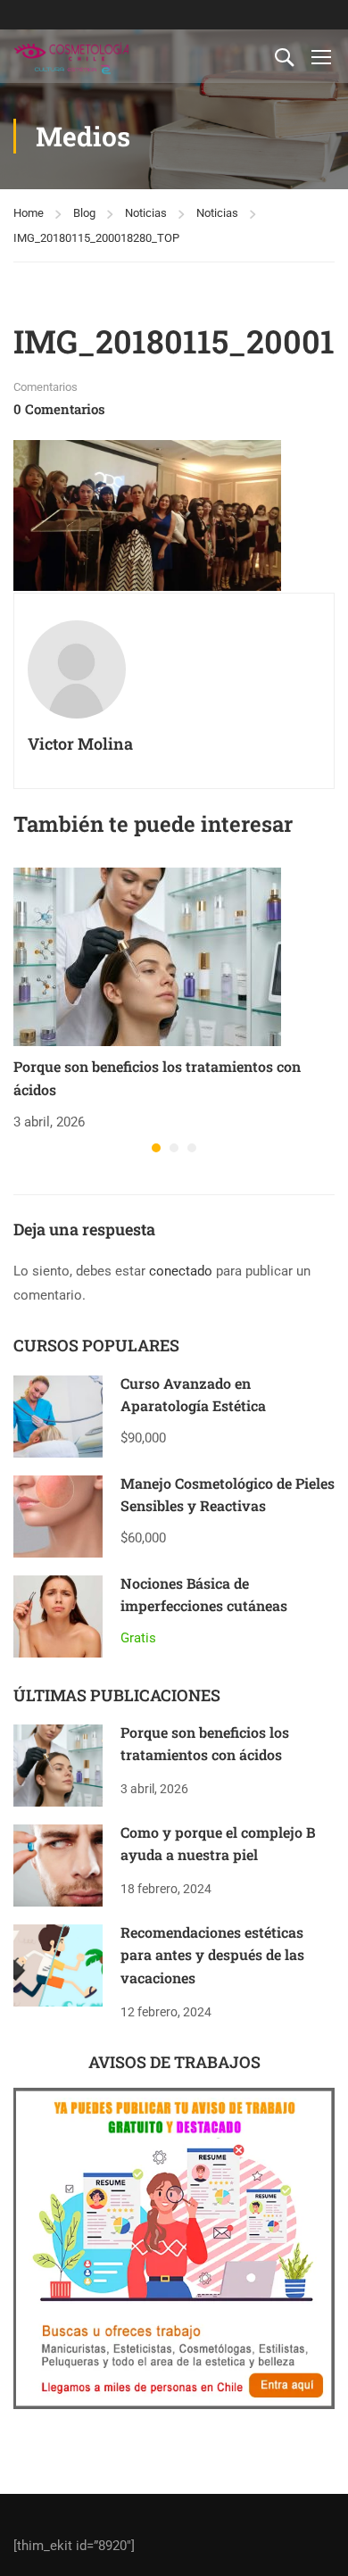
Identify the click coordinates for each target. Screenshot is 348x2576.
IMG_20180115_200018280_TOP (96, 238)
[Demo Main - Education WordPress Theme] (71, 56)
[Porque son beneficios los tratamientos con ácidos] (147, 956)
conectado (181, 1271)
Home (29, 213)
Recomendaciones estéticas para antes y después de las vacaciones (212, 1955)
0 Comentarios (59, 409)
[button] (156, 1148)
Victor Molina (80, 744)
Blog (84, 213)
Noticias (146, 213)
